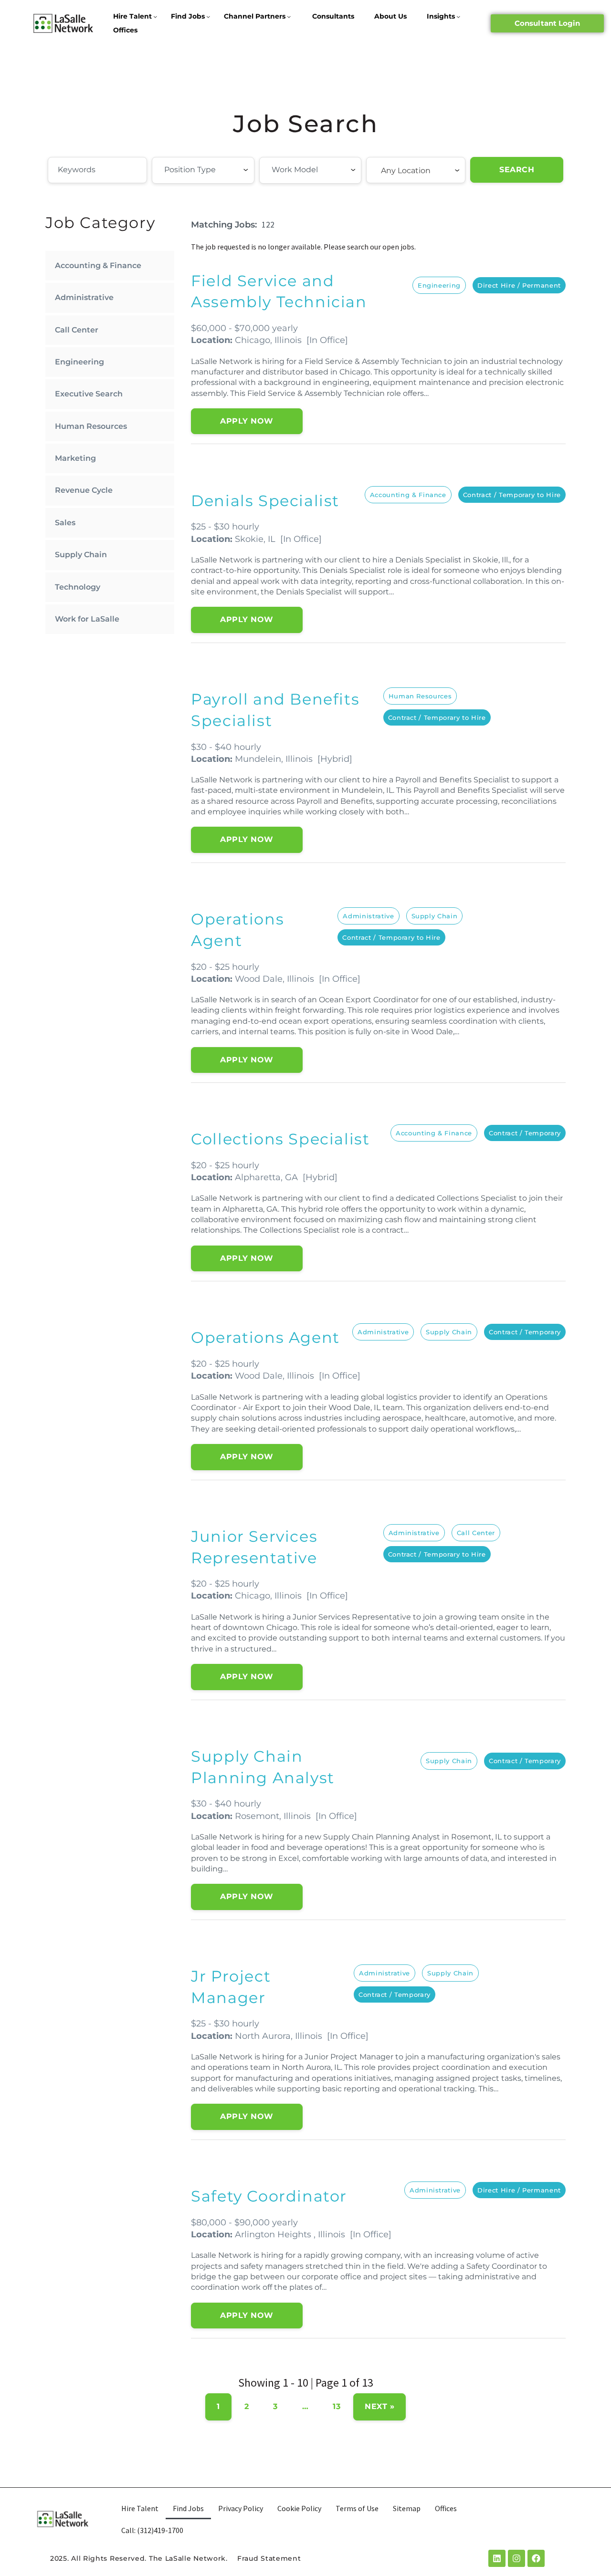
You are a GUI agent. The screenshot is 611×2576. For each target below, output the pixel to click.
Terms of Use (357, 2508)
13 (337, 2406)
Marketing (75, 458)
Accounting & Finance (98, 265)
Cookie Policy (299, 2508)
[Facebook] (536, 2558)
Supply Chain (81, 555)
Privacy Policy (241, 2508)
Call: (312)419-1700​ (152, 2530)
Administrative (84, 297)
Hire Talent (132, 16)
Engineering (79, 362)
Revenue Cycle (84, 490)
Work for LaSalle (87, 619)
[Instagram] (516, 2558)
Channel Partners (255, 16)
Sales (65, 523)
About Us (390, 16)
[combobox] (203, 170)
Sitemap (407, 2508)
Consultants (333, 16)
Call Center (77, 330)
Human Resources (91, 426)
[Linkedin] (497, 2558)
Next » (379, 2406)
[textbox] (217, 170)
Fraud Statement (269, 2558)
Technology (78, 587)
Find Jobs (188, 16)
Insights (441, 16)
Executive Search (89, 394)
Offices (125, 30)
